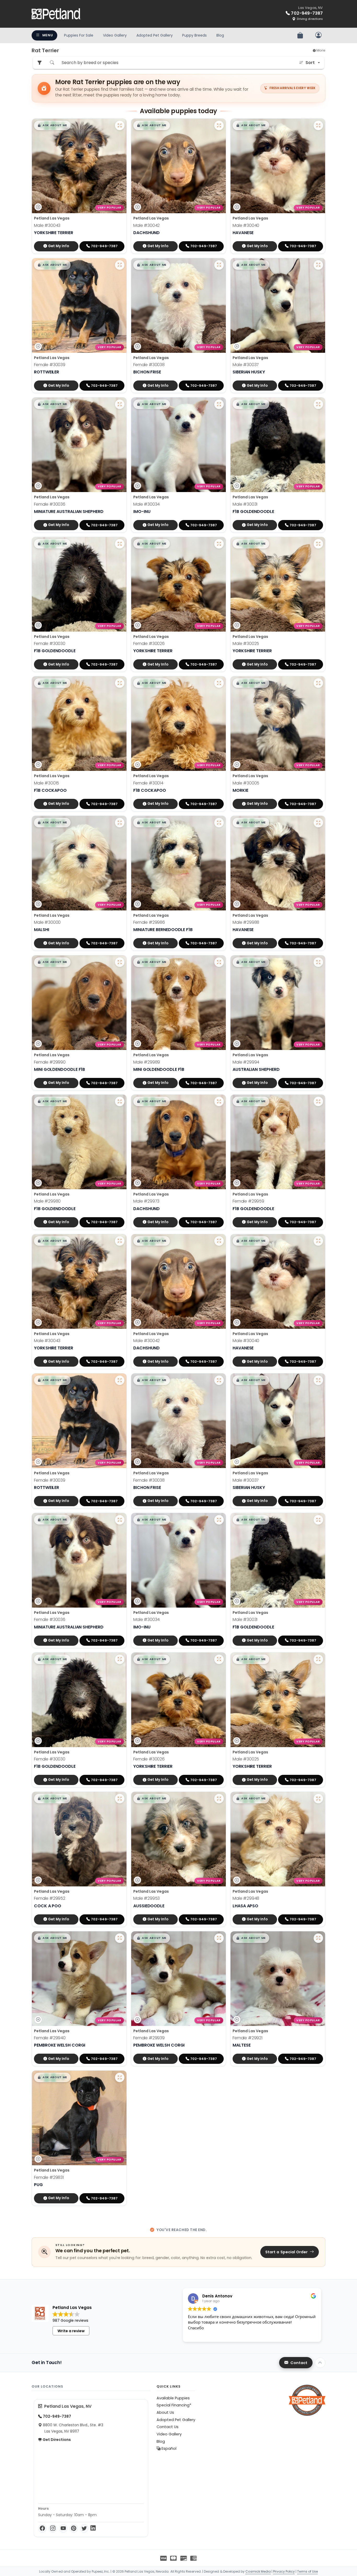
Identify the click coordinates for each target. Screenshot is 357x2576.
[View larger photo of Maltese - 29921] (318, 1938)
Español (168, 2448)
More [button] (321, 50)
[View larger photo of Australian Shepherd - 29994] (318, 962)
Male (47, 225)
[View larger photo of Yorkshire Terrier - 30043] (120, 125)
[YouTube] (63, 2528)
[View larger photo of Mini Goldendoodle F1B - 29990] (120, 962)
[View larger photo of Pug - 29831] (120, 2077)
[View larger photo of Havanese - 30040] (318, 125)
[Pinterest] (74, 2528)
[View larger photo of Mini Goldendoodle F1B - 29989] (219, 962)
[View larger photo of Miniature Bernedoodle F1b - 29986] (219, 823)
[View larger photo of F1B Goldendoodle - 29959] (318, 1101)
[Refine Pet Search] (39, 63)
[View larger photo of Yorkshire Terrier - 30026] (219, 544)
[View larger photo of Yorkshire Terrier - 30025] (318, 544)
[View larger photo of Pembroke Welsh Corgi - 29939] (219, 1938)
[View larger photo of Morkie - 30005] (318, 683)
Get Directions (56, 2440)
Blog (220, 35)
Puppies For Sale (79, 35)
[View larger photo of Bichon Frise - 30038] (219, 265)
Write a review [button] (71, 2331)
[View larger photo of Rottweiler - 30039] (120, 265)
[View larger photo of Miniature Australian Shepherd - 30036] (120, 404)
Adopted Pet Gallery (155, 35)
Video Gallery (115, 35)
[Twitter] (84, 2528)
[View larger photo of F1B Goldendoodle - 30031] (318, 404)
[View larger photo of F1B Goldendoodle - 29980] (120, 1101)
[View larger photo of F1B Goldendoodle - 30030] (120, 544)
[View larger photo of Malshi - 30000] (120, 823)
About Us (165, 2412)
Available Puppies (173, 2398)
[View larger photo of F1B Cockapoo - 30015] (120, 683)
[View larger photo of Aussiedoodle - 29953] (219, 1799)
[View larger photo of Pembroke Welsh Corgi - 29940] (120, 1938)
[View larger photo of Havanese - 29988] (318, 823)
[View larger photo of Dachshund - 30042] (219, 125)
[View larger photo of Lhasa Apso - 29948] (318, 1799)
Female (50, 365)
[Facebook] (42, 2528)
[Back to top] (320, 2363)
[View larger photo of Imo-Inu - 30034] (219, 404)
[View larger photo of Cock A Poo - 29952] (120, 1799)
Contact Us (168, 2427)
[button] (52, 125)
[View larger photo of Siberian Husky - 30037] (318, 265)
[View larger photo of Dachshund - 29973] (219, 1101)
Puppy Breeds (194, 35)
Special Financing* (174, 2405)
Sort (310, 63)
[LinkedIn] (93, 2528)
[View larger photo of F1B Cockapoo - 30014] (219, 683)
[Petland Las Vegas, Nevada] (56, 14)
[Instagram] (53, 2528)
